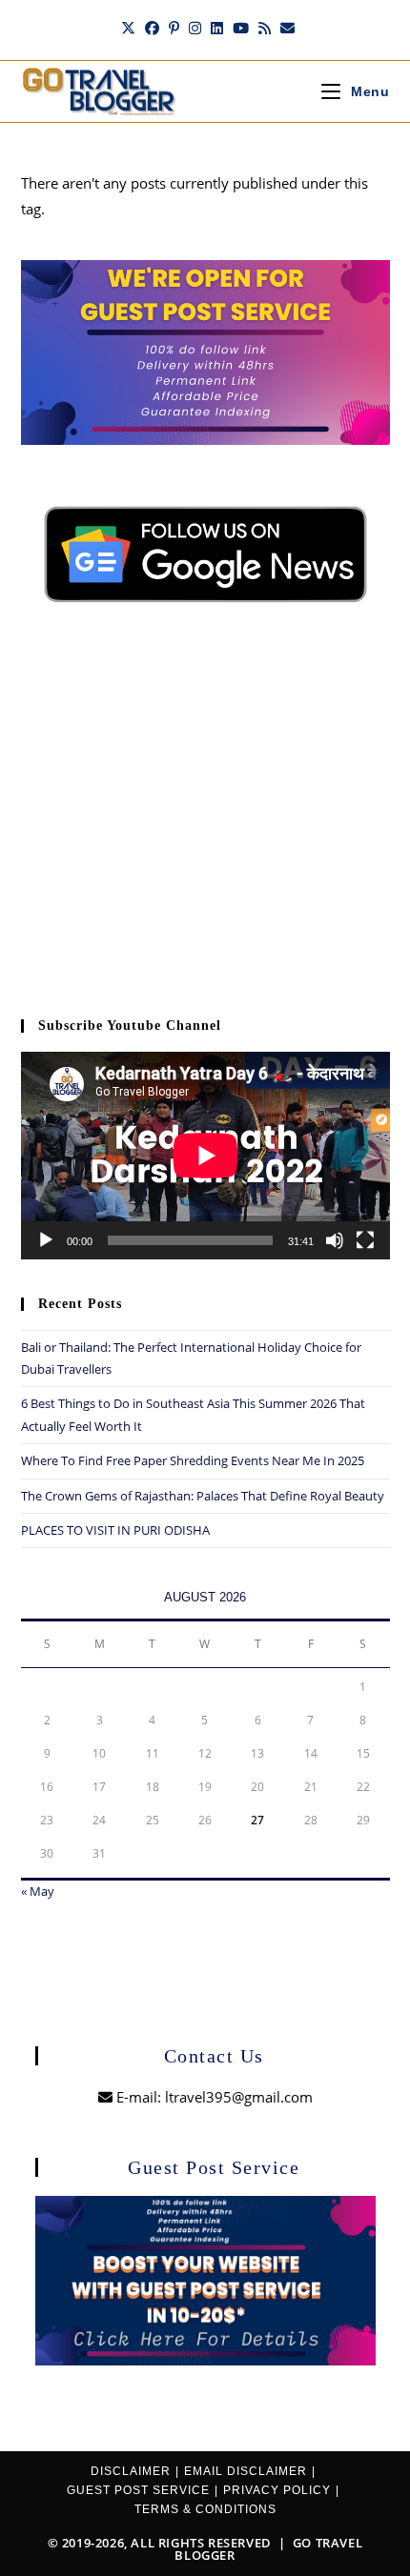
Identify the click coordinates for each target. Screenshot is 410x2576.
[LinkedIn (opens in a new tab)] (217, 28)
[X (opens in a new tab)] (128, 28)
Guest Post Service (138, 2490)
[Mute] (335, 1240)
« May (38, 1891)
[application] (205, 1156)
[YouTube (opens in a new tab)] (241, 28)
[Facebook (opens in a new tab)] (152, 28)
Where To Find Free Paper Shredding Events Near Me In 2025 (193, 1460)
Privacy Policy (277, 2490)
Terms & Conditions (205, 2509)
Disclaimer (131, 2471)
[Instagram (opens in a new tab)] (195, 28)
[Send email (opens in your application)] (285, 28)
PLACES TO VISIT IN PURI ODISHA (115, 1530)
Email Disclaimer (246, 2471)
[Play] (46, 1240)
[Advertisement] (205, 823)
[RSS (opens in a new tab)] (265, 28)
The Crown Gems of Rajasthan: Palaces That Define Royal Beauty (203, 1496)
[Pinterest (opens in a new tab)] (174, 28)
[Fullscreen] (365, 1240)
